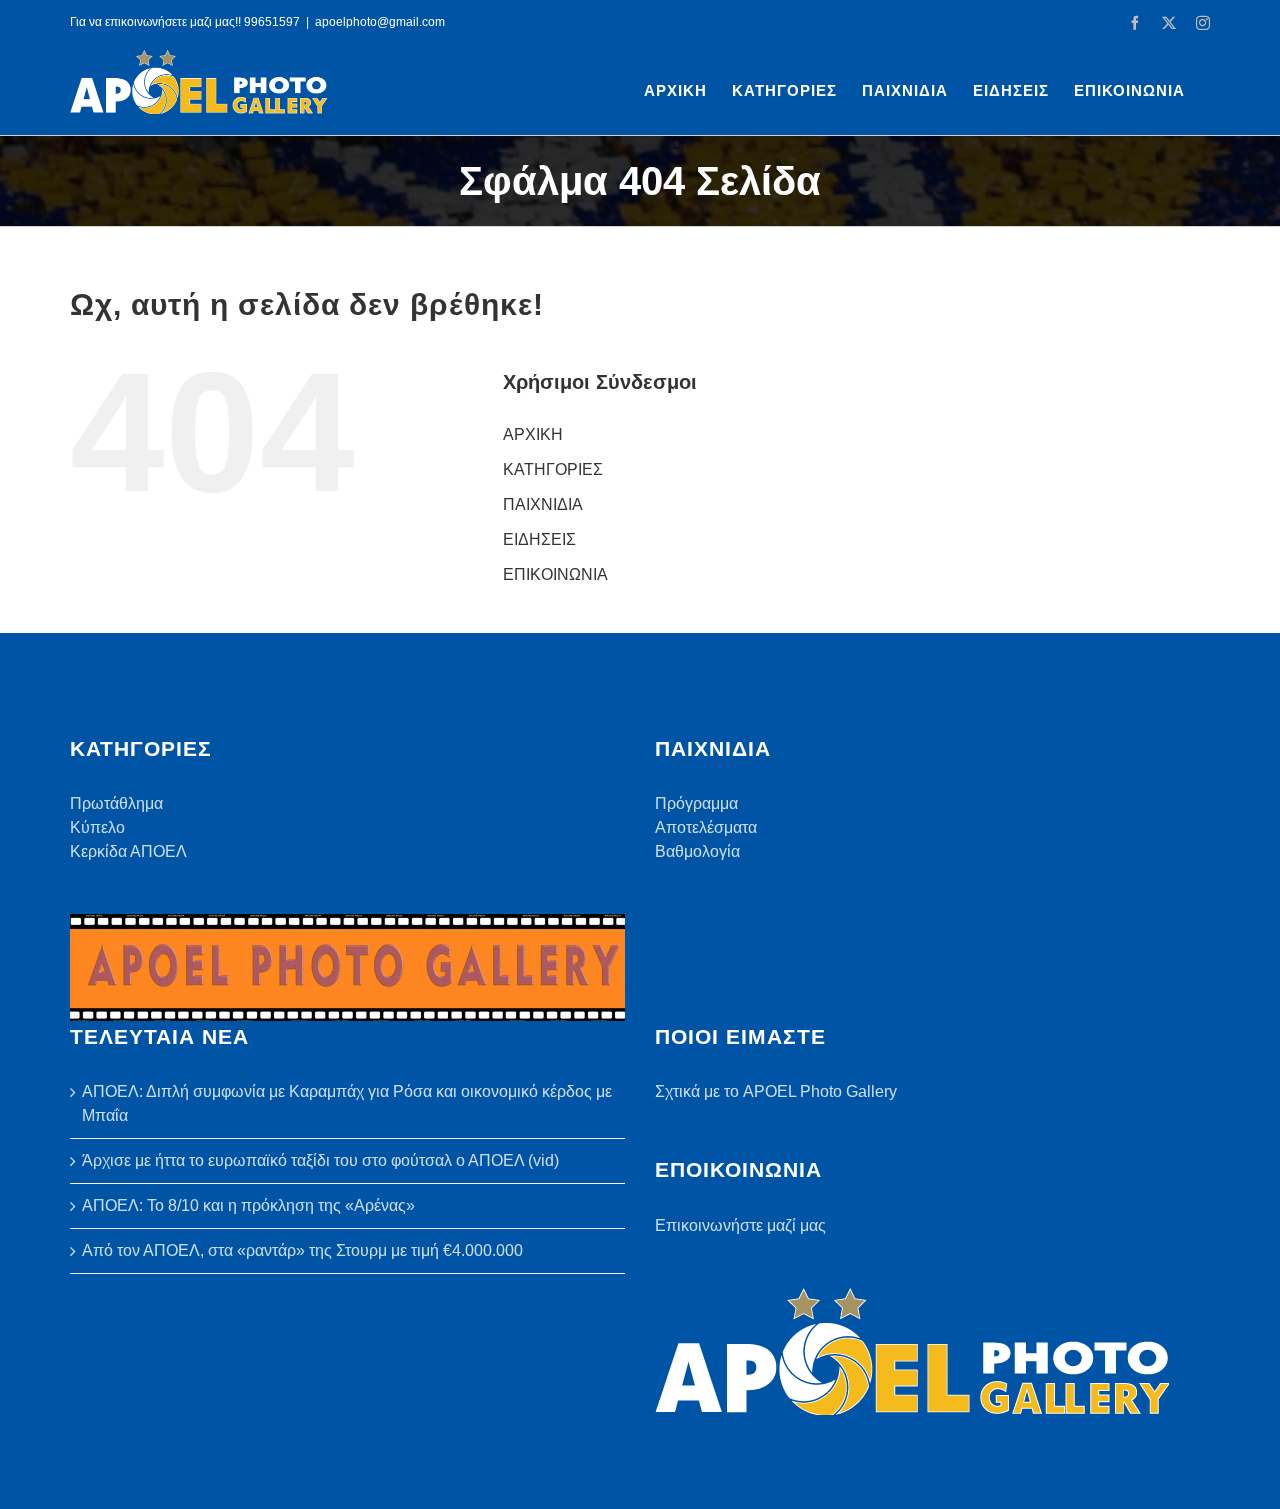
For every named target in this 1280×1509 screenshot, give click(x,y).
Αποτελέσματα (706, 827)
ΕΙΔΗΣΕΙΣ (539, 539)
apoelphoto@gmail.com (380, 22)
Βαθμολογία (697, 851)
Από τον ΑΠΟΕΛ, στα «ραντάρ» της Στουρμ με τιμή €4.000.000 (302, 1250)
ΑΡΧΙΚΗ (533, 434)
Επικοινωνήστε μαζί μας (740, 1225)
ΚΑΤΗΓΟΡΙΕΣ (553, 469)
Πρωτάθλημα (116, 803)
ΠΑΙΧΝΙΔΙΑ (543, 504)
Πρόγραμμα (696, 803)
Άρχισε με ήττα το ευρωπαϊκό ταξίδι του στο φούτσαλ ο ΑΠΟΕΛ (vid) (320, 1160)
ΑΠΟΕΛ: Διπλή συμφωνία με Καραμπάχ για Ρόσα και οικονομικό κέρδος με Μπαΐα (347, 1103)
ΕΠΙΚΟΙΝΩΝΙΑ (555, 574)
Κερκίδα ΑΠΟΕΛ (128, 851)
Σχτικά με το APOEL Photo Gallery (776, 1091)
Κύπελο (97, 827)
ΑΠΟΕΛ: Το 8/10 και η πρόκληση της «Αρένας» (248, 1205)
